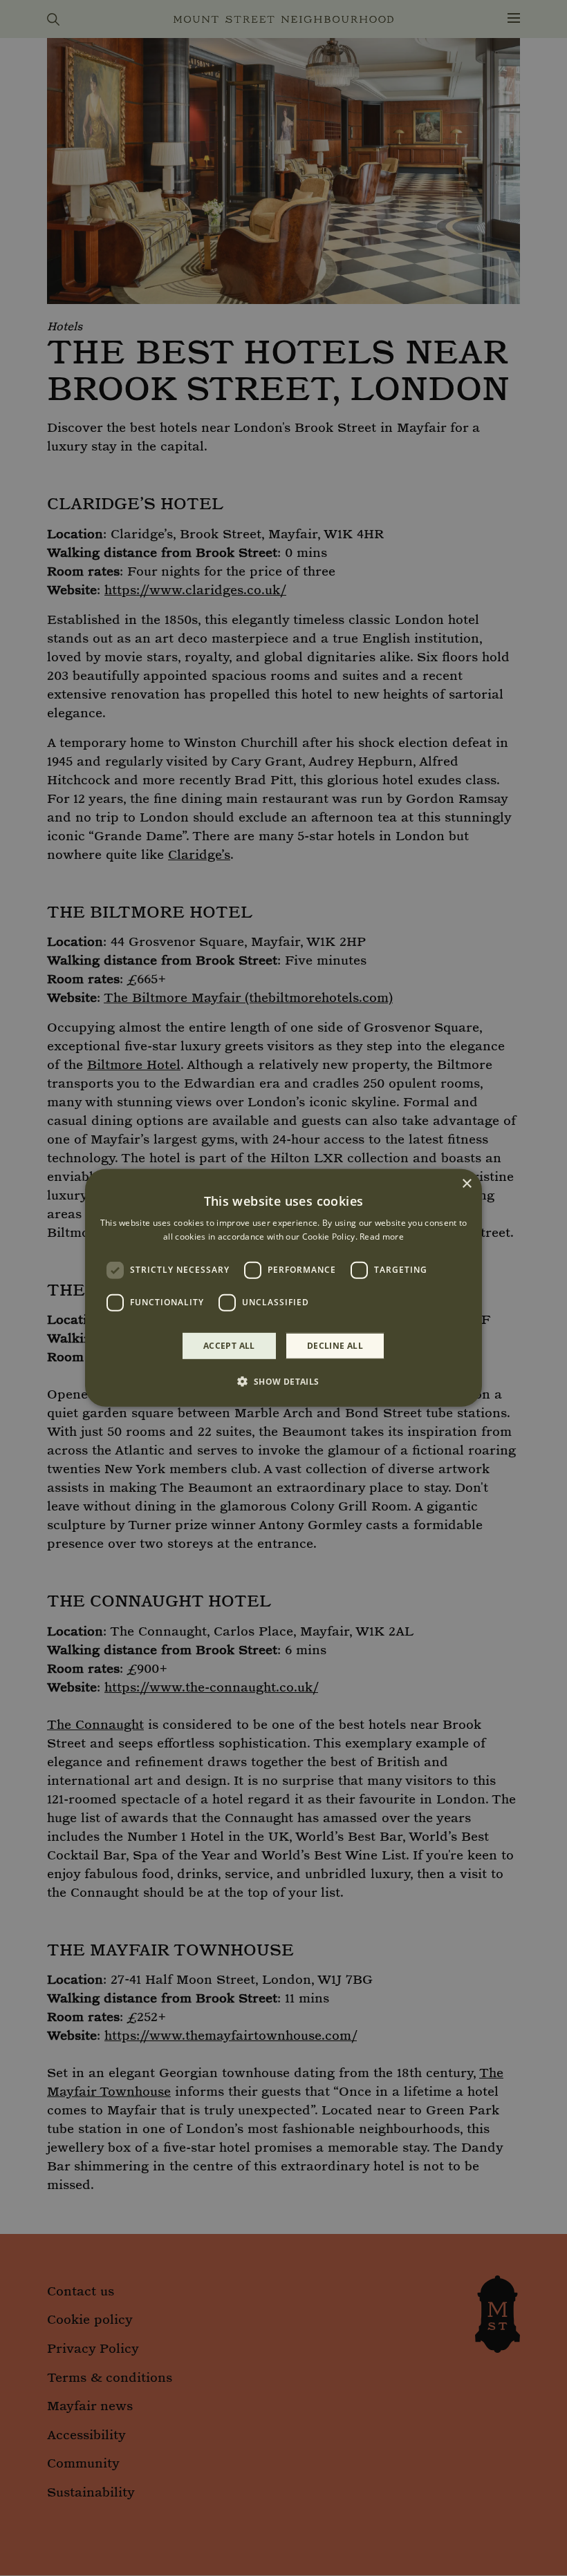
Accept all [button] (229, 1346)
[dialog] (283, 1288)
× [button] (466, 1184)
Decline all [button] (335, 1346)
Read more (382, 1237)
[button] (283, 1381)
